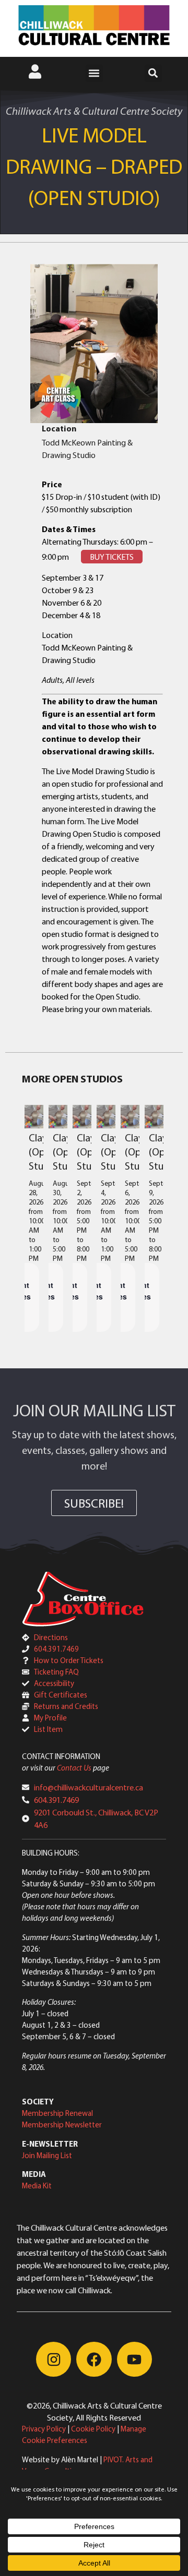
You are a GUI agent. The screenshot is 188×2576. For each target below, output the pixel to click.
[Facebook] (94, 2359)
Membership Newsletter (62, 2124)
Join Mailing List (47, 2155)
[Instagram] (54, 2359)
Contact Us (74, 1768)
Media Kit (37, 2186)
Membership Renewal (57, 2113)
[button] (94, 73)
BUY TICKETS (112, 557)
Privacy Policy (44, 2429)
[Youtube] (134, 2359)
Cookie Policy (93, 2429)
